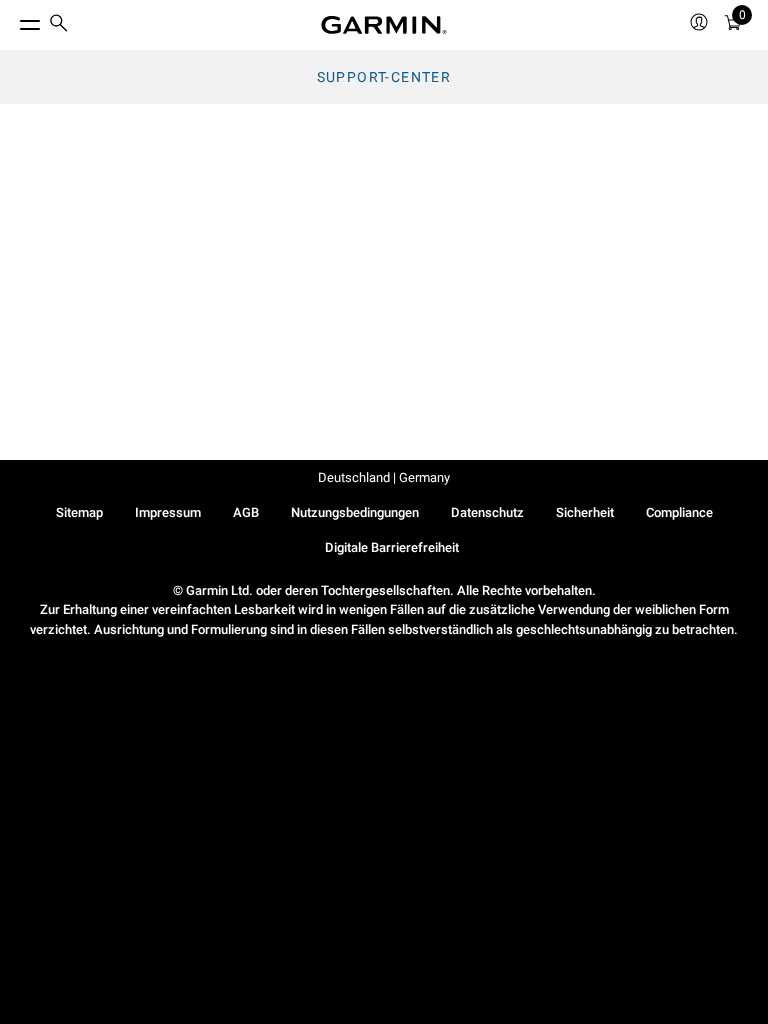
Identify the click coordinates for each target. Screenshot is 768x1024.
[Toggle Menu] (12, 20)
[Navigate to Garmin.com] (384, 25)
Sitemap (79, 512)
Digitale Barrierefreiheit (392, 547)
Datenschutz (487, 512)
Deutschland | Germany (384, 477)
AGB (246, 512)
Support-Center (384, 77)
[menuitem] (59, 25)
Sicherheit (585, 512)
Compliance (679, 512)
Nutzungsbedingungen (355, 512)
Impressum (168, 512)
